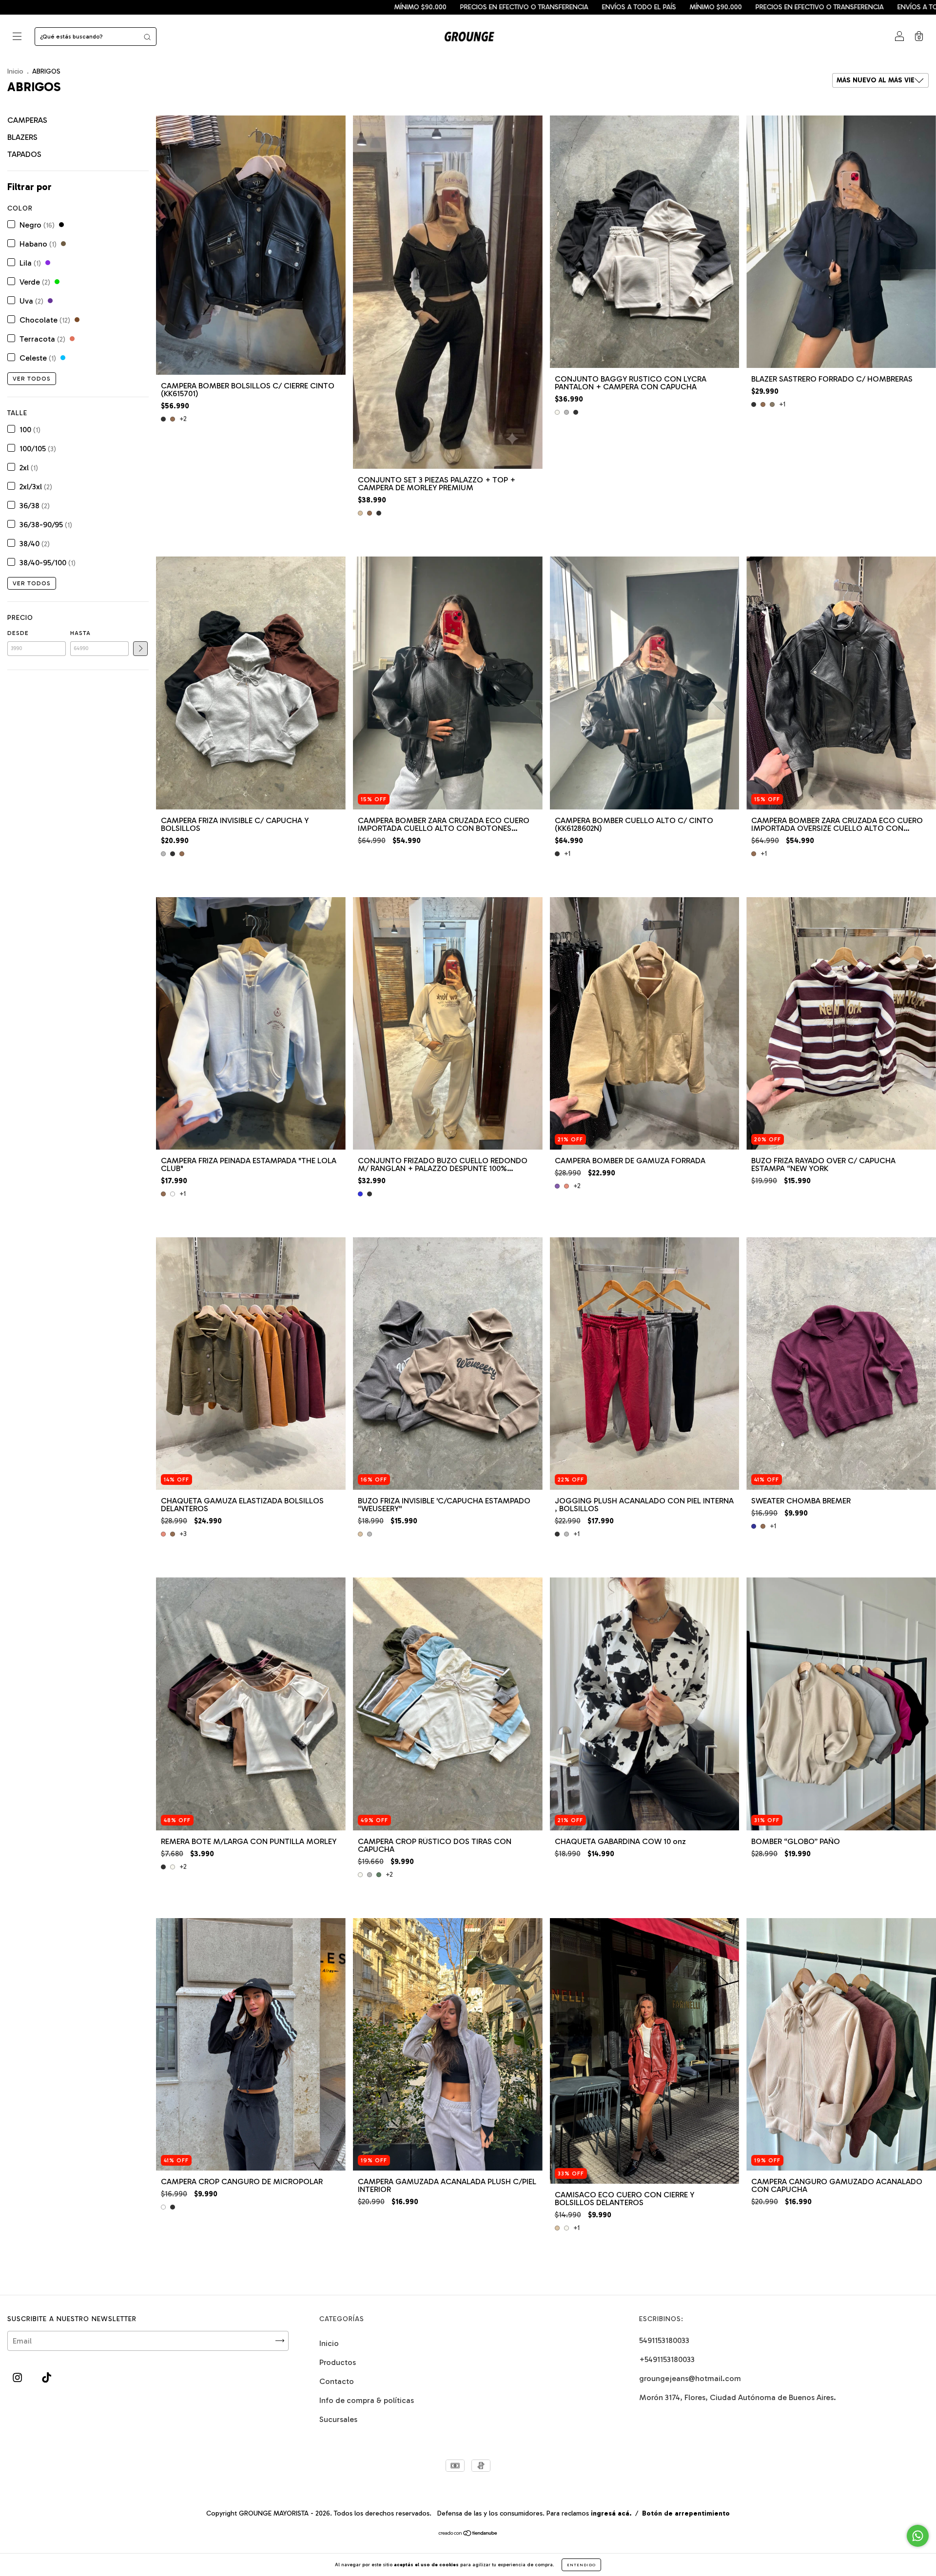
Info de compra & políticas (367, 2400)
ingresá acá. (611, 2513)
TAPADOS (24, 154)
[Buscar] (147, 37)
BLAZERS (22, 137)
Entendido (581, 2565)
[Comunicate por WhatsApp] (918, 2536)
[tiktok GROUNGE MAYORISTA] (47, 2377)
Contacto (337, 2381)
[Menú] (17, 37)
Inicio (15, 71)
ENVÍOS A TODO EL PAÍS (267, 7)
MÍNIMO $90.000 (48, 7)
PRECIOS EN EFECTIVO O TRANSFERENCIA (152, 7)
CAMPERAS (27, 120)
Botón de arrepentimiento (686, 2513)
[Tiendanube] (468, 2534)
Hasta (80, 633)
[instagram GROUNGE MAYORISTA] (18, 2377)
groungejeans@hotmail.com (690, 2378)
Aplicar (140, 649)
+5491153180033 (667, 2359)
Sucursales (338, 2419)
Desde (18, 633)
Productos (338, 2362)
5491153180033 (664, 2340)
